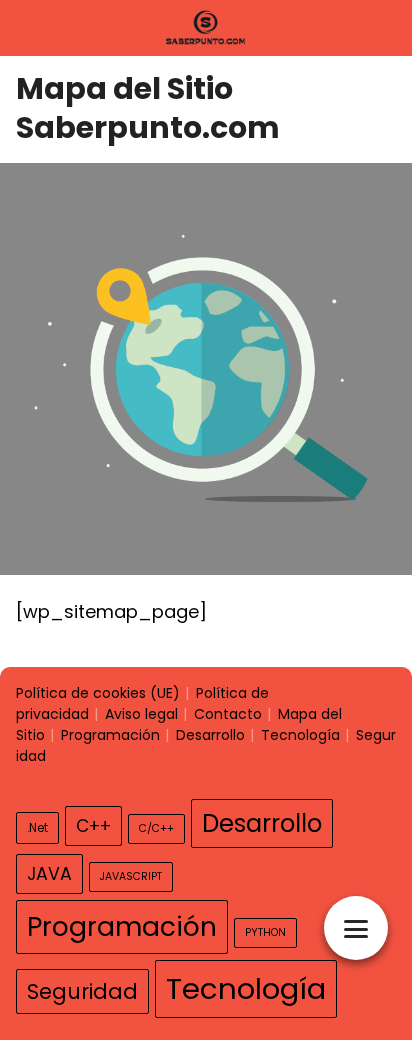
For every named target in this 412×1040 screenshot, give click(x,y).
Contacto (228, 714)
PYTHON (265, 932)
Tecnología (300, 735)
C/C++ (156, 828)
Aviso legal (141, 714)
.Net (37, 827)
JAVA (49, 874)
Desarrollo (210, 735)
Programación (110, 735)
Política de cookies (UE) (98, 693)
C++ (93, 826)
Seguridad (82, 991)
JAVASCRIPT (131, 876)
